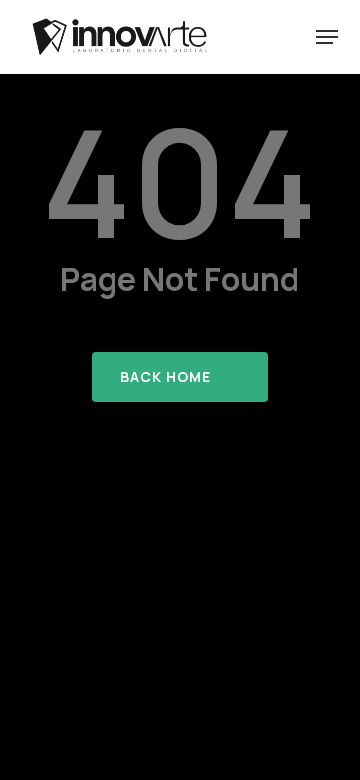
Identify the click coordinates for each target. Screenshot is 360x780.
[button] (327, 37)
